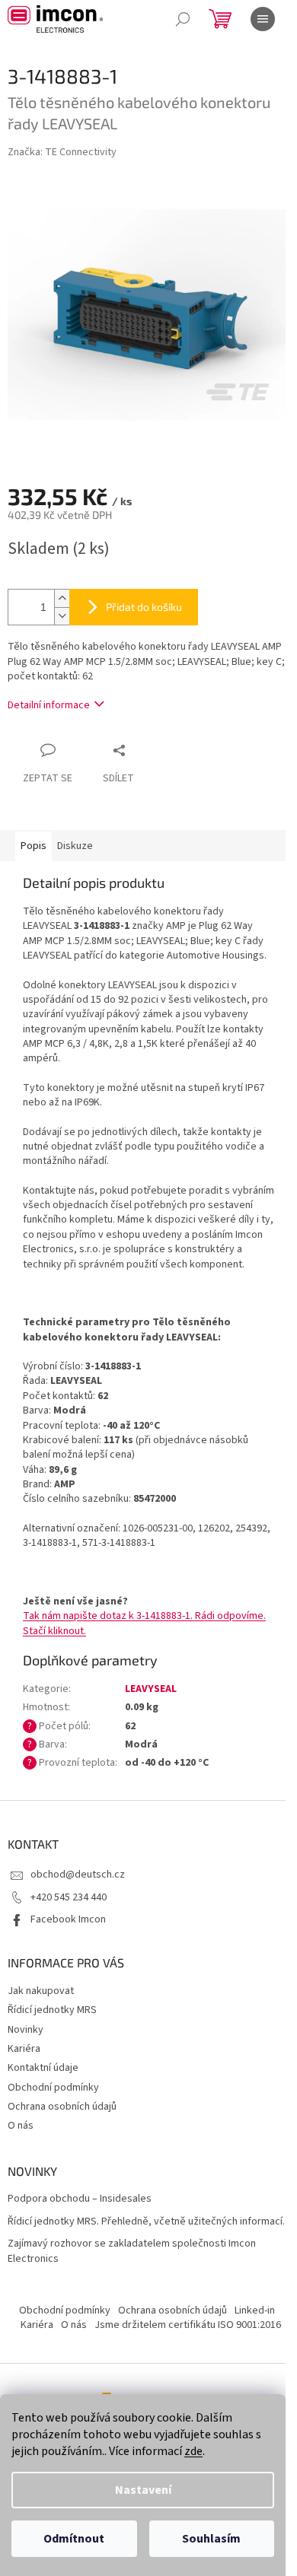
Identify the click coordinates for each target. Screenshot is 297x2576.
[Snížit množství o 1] (62, 616)
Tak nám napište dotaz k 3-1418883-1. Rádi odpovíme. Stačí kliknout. (144, 1623)
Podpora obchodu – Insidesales (80, 2199)
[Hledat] (183, 19)
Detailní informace (49, 705)
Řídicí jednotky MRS (52, 2010)
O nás (21, 2126)
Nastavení (143, 2490)
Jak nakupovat (41, 1991)
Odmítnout (74, 2539)
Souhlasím (211, 2539)
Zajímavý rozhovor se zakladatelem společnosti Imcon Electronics (132, 2251)
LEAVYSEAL (151, 1689)
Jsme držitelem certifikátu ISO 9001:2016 (188, 2325)
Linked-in (255, 2310)
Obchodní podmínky (53, 2088)
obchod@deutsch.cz (78, 1875)
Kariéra (24, 2049)
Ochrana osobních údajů (62, 2107)
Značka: (62, 152)
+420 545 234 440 (69, 1897)
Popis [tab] (34, 846)
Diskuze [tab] (75, 846)
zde (193, 2451)
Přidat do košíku (144, 607)
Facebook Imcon (68, 1919)
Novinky (26, 2030)
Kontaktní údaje (43, 2068)
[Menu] (263, 19)
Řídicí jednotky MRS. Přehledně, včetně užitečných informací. (146, 2222)
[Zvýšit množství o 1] (62, 598)
